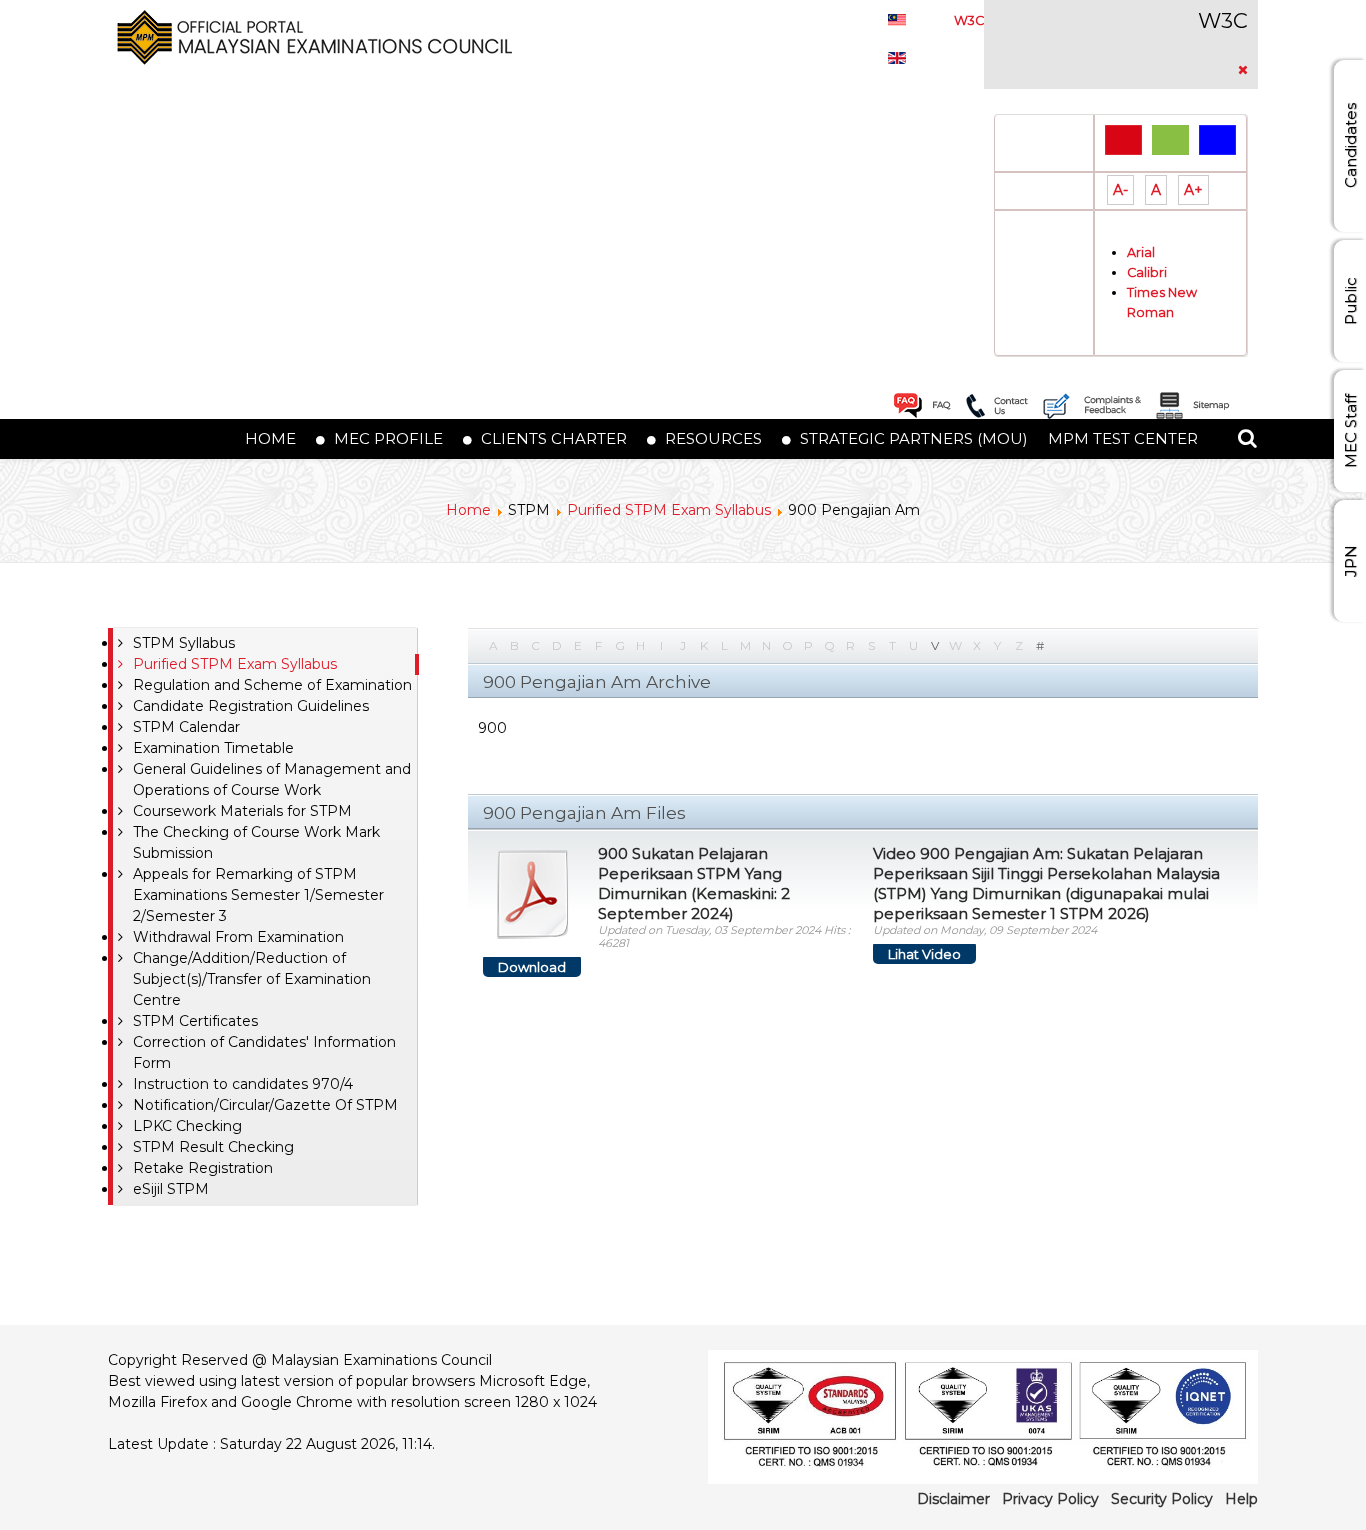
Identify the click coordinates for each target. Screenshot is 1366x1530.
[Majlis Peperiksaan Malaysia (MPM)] (310, 36)
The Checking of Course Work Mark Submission (256, 842)
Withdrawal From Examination (238, 937)
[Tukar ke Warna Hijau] (1170, 139)
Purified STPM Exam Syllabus (669, 510)
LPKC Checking (187, 1126)
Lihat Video (924, 954)
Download (532, 967)
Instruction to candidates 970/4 (243, 1084)
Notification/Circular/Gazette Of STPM (265, 1105)
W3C (969, 20)
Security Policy (1162, 1499)
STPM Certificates (195, 1021)
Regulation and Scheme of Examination (272, 685)
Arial (1141, 252)
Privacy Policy (1050, 1499)
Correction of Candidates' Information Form (264, 1052)
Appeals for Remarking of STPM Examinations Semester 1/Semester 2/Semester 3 (258, 895)
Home (468, 510)
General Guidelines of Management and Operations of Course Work (272, 779)
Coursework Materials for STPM (242, 811)
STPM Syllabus (184, 643)
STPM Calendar (186, 727)
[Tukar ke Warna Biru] (1217, 139)
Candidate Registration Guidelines (251, 706)
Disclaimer (953, 1499)
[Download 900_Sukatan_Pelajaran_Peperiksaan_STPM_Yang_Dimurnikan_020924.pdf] (533, 894)
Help (1241, 1499)
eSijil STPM (171, 1189)
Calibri (1147, 272)
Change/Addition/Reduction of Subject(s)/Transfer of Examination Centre (252, 979)
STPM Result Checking (213, 1147)
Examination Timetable (213, 748)
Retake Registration (203, 1168)
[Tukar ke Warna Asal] (1123, 139)
